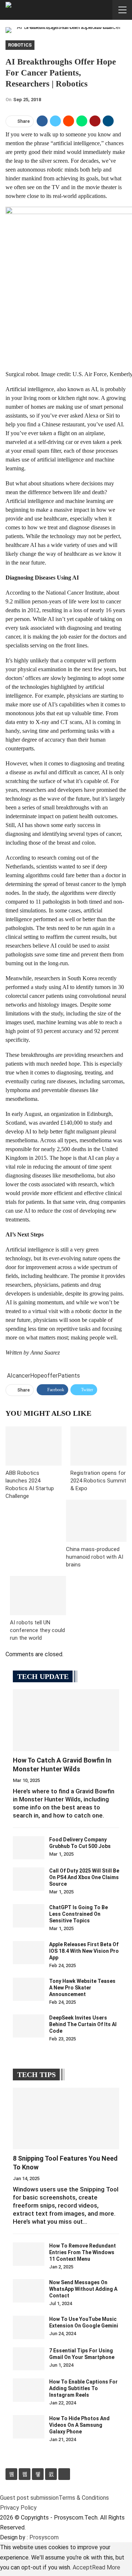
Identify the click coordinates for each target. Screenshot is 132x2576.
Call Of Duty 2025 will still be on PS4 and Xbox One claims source (84, 1877)
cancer (21, 1376)
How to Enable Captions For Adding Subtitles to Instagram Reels (83, 2388)
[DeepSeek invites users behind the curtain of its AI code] (29, 2026)
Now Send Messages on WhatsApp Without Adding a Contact (83, 2289)
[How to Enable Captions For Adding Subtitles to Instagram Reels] (29, 2390)
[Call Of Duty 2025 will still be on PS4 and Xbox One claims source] (29, 1879)
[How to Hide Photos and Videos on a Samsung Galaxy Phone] (29, 2427)
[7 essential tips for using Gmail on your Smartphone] (29, 2359)
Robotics (20, 45)
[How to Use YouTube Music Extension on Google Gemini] (29, 2327)
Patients (69, 1376)
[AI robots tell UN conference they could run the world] (38, 1596)
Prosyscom (44, 2537)
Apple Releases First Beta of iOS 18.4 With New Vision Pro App (84, 1951)
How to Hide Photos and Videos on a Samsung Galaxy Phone (79, 2425)
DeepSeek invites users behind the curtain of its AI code (83, 2024)
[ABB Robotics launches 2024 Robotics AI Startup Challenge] (34, 1446)
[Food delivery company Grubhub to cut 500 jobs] (29, 1848)
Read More (106, 2567)
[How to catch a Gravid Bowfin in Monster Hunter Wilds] (66, 1720)
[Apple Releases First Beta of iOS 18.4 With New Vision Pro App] (29, 1953)
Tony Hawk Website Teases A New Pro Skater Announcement (82, 1988)
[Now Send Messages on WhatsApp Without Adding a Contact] (29, 2291)
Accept (82, 2567)
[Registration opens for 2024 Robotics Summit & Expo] (98, 1446)
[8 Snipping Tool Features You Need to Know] (66, 2119)
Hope (37, 1376)
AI (10, 1376)
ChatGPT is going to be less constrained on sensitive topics (78, 1914)
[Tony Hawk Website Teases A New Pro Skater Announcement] (29, 1989)
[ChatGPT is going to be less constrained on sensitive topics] (29, 1916)
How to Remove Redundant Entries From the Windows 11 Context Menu (82, 2252)
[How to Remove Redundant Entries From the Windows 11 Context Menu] (29, 2254)
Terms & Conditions (84, 2498)
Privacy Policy (18, 2508)
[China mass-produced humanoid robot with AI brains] (96, 1521)
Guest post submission (29, 2498)
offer (51, 1376)
